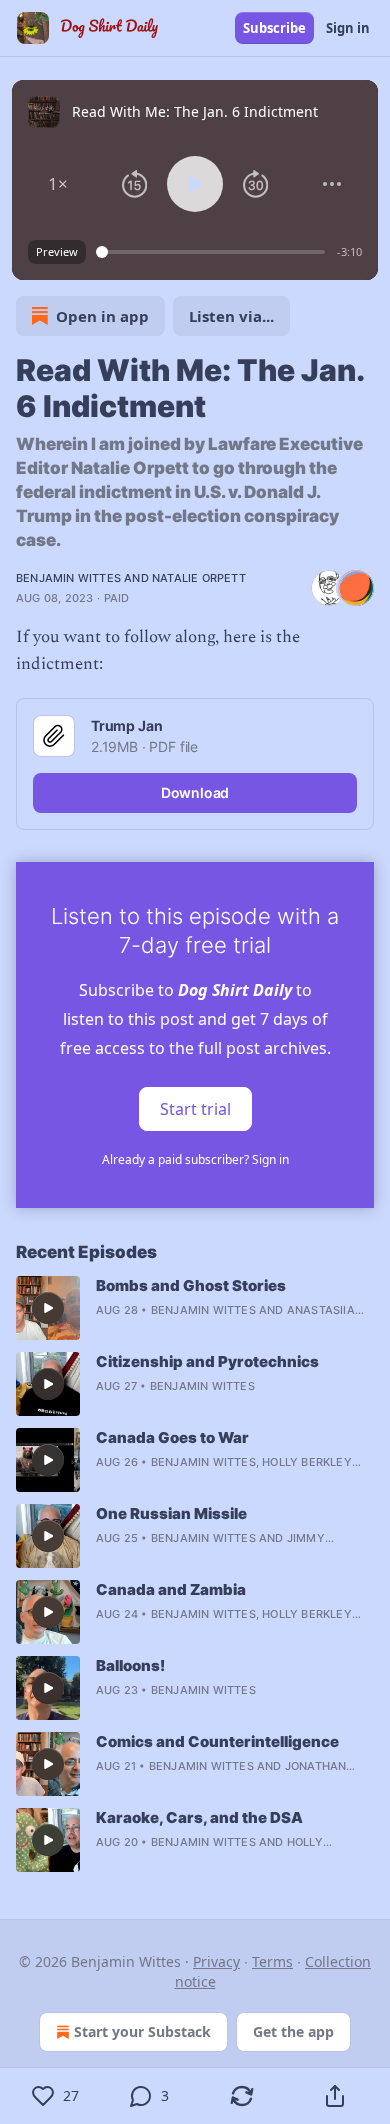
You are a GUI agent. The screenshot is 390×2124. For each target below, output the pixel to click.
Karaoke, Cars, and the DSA (199, 1817)
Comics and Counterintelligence (217, 1741)
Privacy (216, 1961)
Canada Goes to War (172, 1437)
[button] (58, 184)
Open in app (102, 316)
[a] (48, 1308)
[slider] (213, 252)
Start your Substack (142, 2031)
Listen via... (231, 316)
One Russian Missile (171, 1513)
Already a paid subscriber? (195, 1159)
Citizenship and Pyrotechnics (207, 1361)
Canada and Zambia (171, 1589)
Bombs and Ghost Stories (191, 1285)
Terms (272, 1961)
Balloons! (130, 1665)
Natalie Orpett (199, 578)
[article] (195, 1308)
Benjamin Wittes (68, 578)
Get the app (293, 2031)
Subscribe (274, 28)
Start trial (195, 1109)
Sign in (348, 28)
